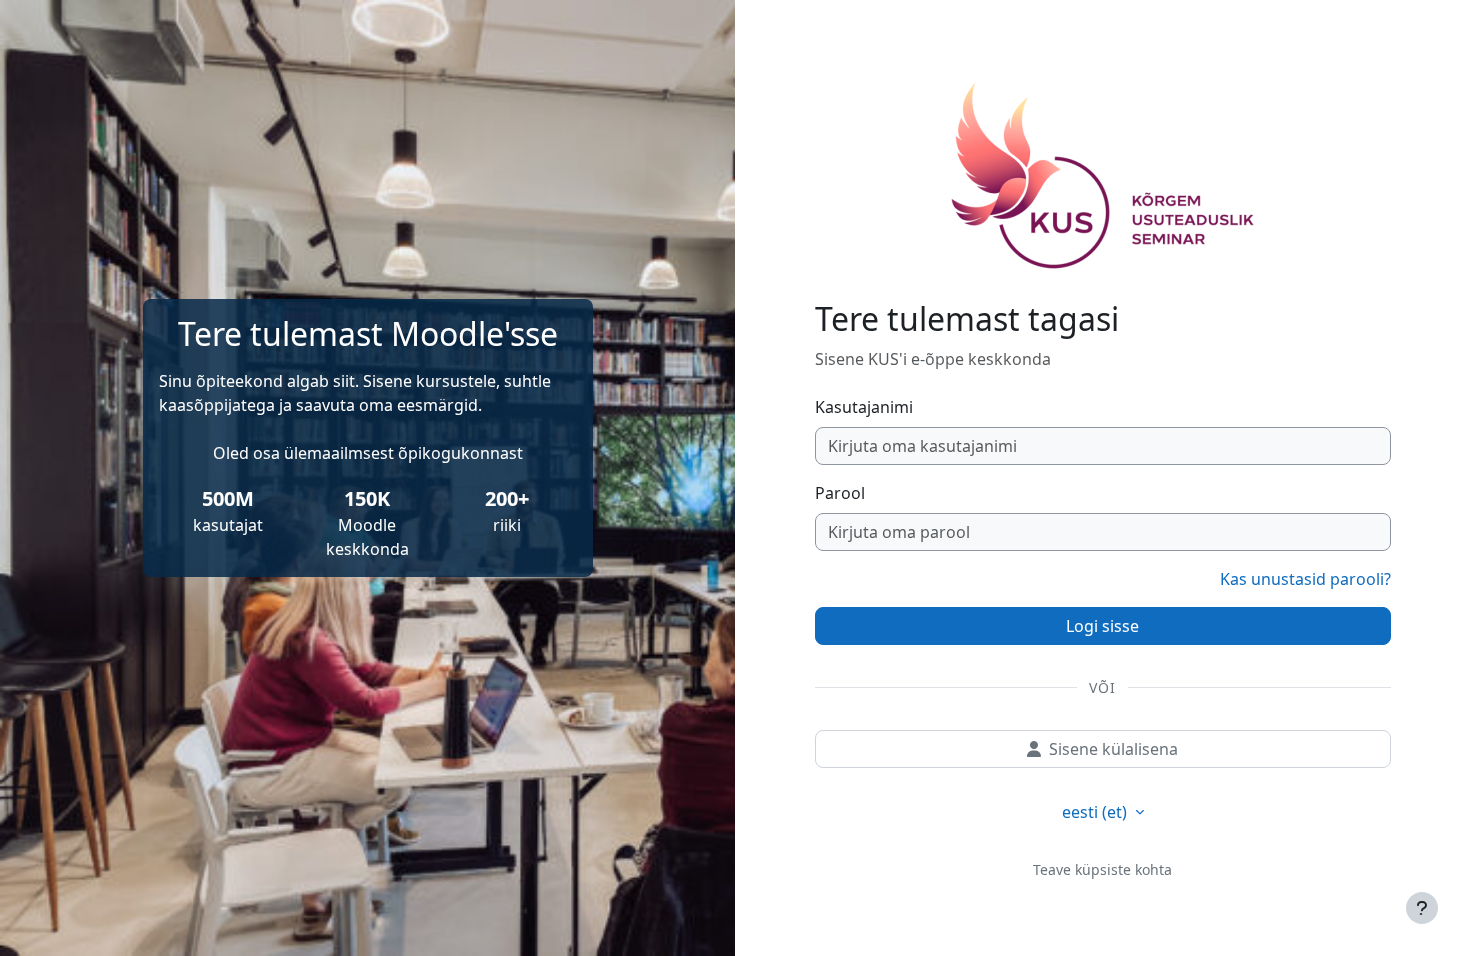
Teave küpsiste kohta (1102, 869)
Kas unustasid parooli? (1305, 579)
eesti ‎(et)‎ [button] (1096, 812)
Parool (840, 493)
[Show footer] (1422, 908)
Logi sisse (1102, 626)
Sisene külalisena (1113, 749)
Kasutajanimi (864, 407)
